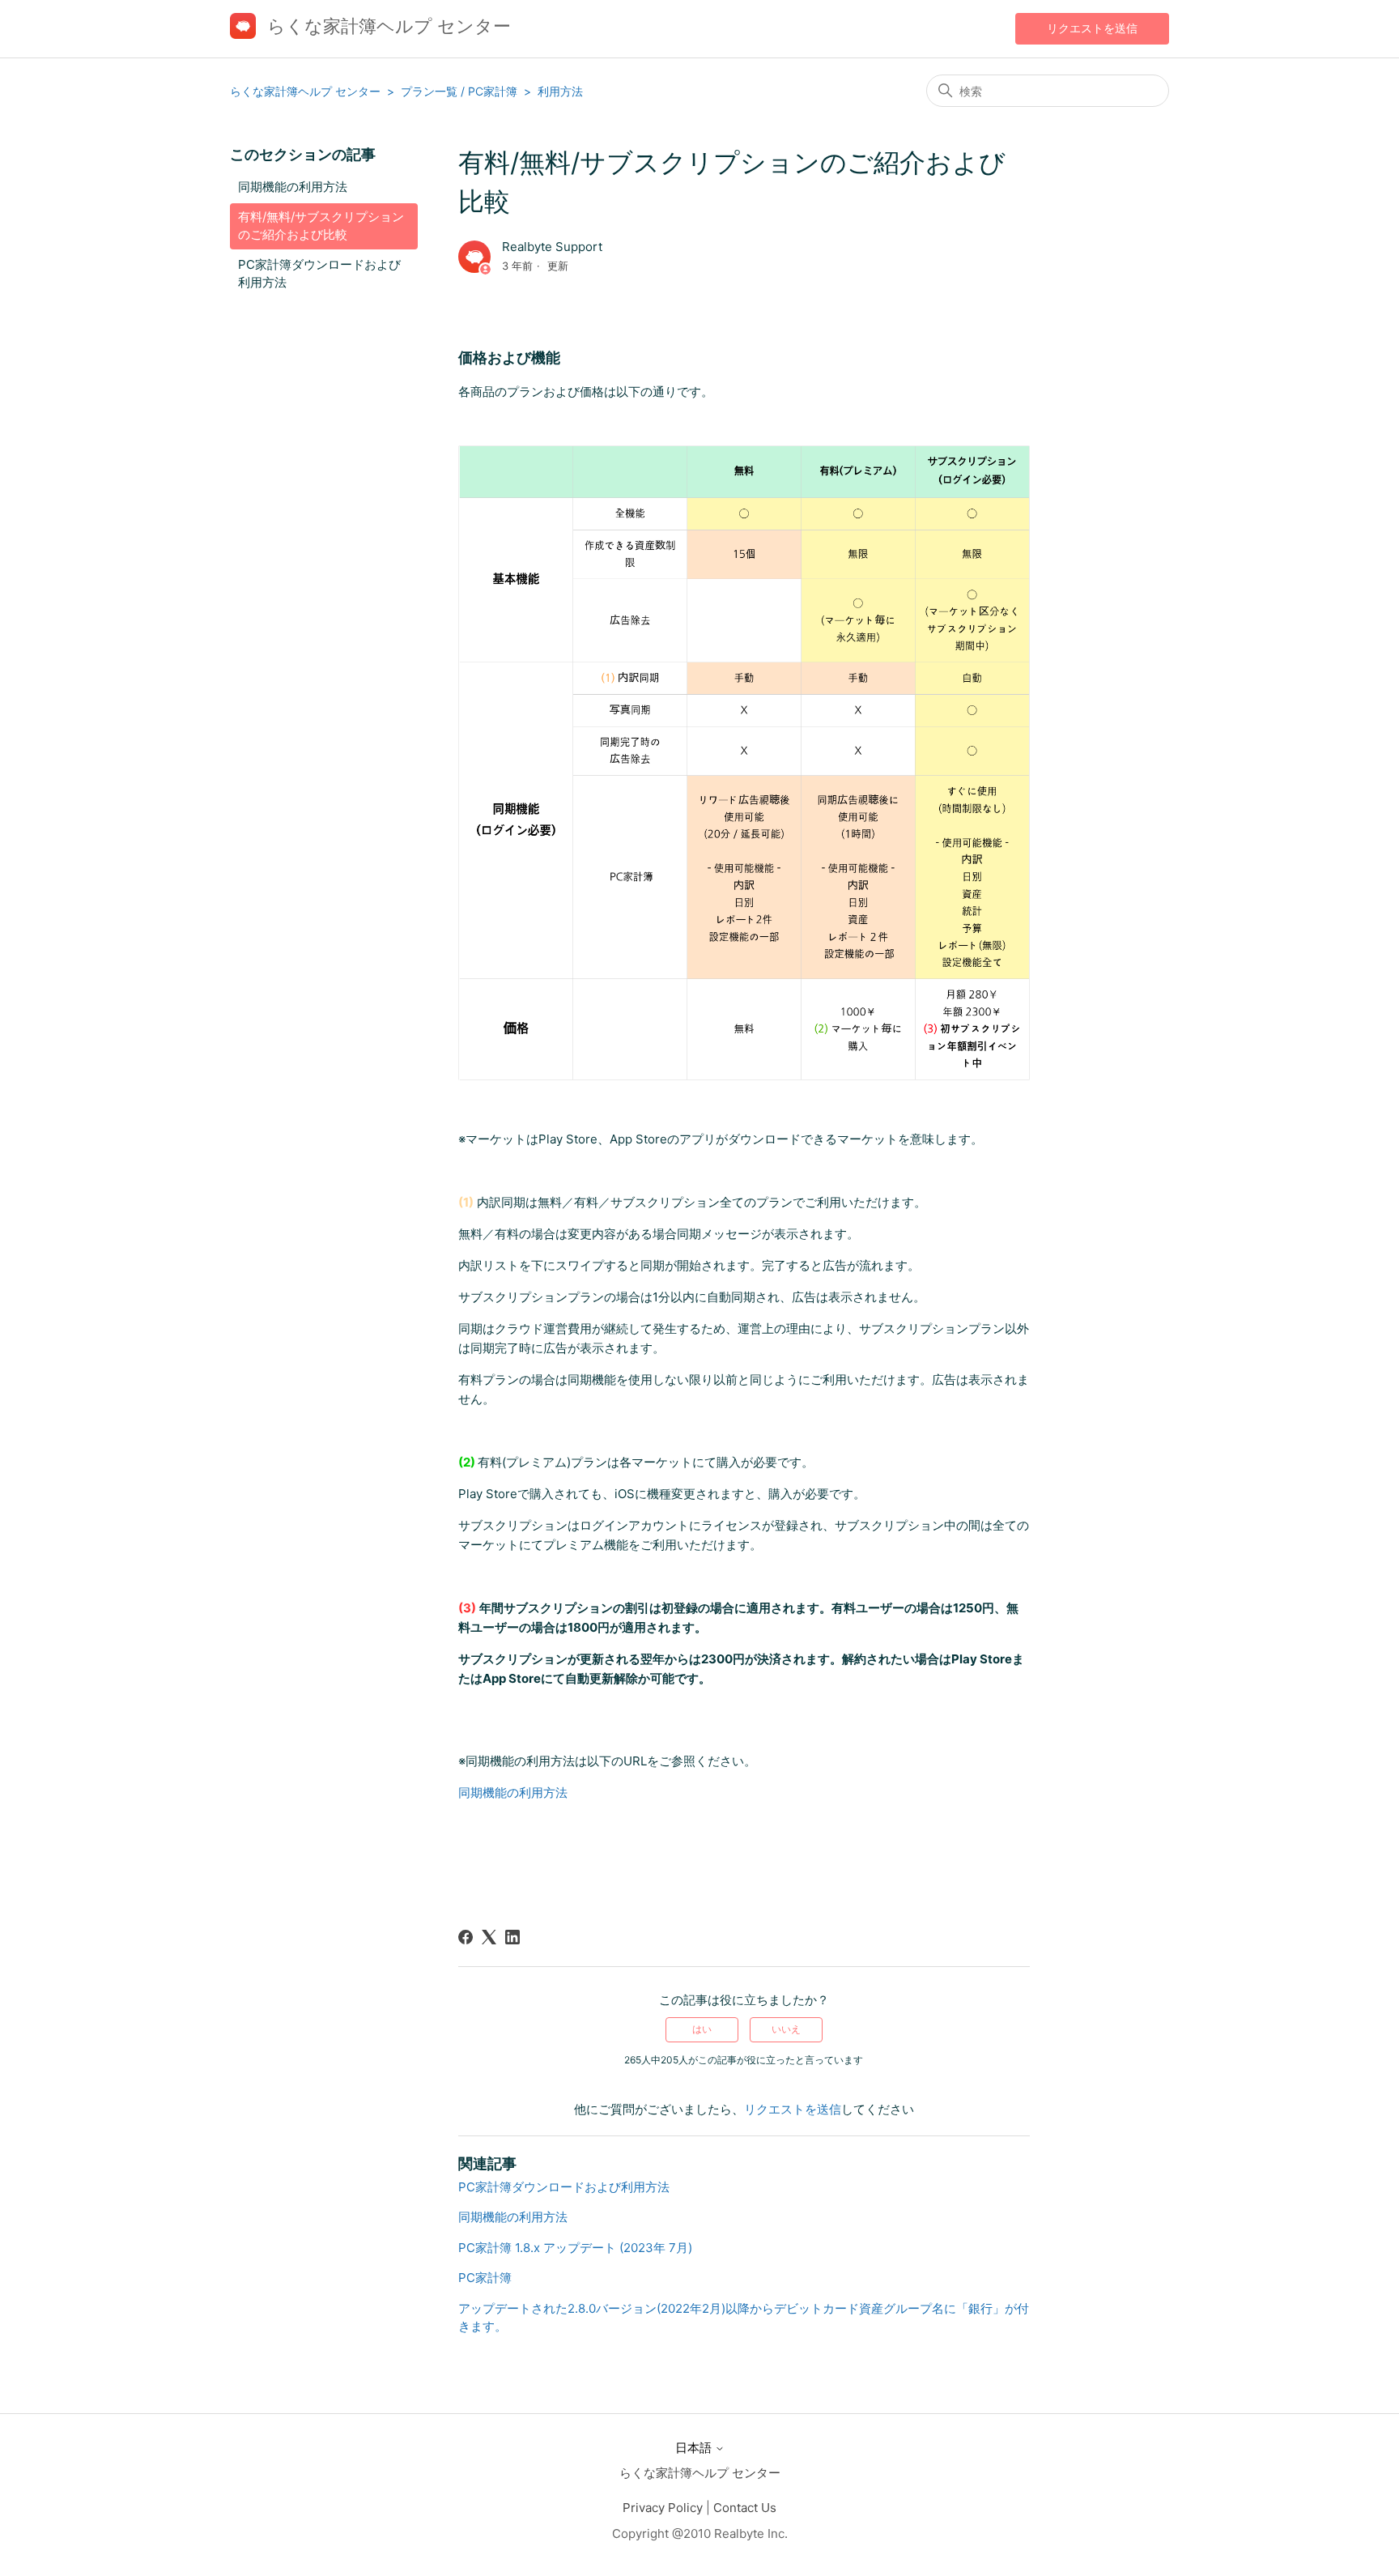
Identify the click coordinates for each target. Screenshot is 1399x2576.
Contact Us (745, 2508)
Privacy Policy (663, 2508)
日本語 (695, 2448)
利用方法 (560, 91)
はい (702, 2029)
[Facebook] (466, 1937)
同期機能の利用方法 (293, 187)
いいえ (786, 2029)
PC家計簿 (485, 2278)
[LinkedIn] (512, 1937)
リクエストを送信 (1092, 28)
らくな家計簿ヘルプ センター (305, 91)
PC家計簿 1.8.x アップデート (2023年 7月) (575, 2248)
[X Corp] (489, 1937)
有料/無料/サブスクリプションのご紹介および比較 (321, 226)
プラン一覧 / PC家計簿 (459, 91)
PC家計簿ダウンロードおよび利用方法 (319, 274)
